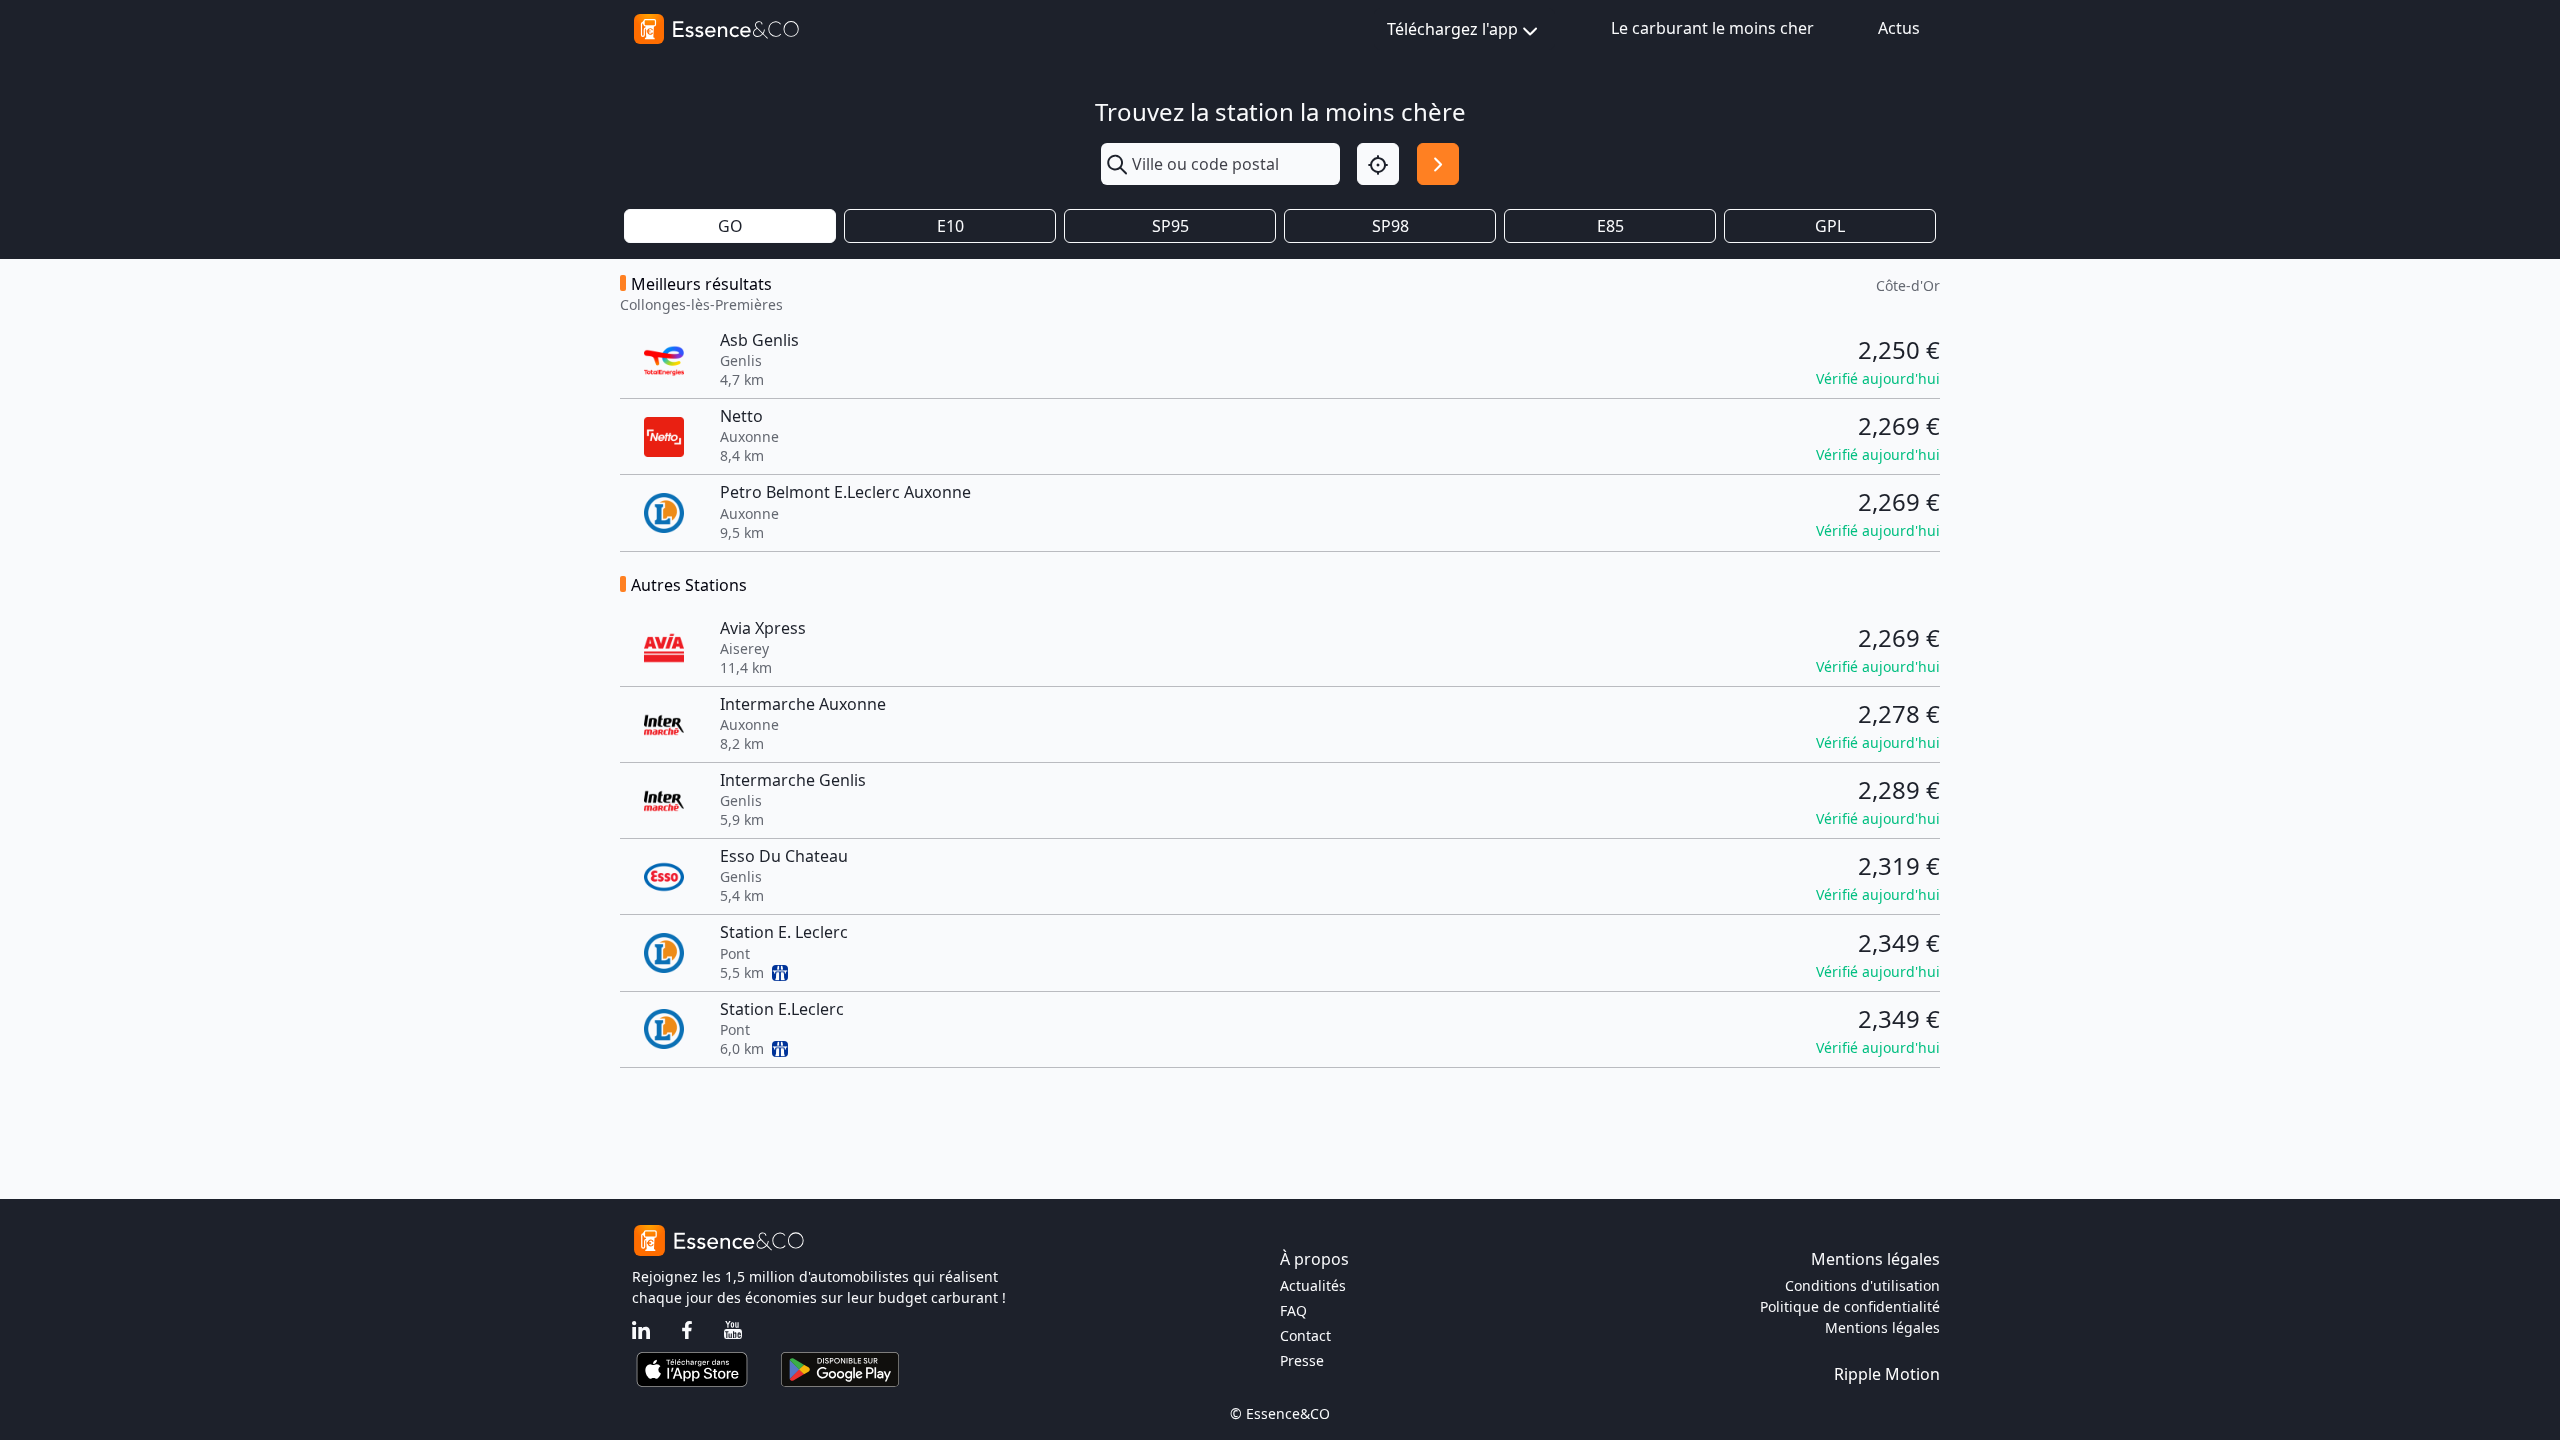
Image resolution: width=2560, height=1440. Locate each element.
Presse (1302, 1360)
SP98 (1390, 226)
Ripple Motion (1887, 1374)
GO (730, 226)
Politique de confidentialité (1850, 1306)
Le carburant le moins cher (1712, 28)
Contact (1305, 1335)
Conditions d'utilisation (1862, 1285)
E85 (1610, 226)
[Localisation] (1378, 164)
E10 (950, 226)
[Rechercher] (1438, 164)
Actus (1899, 28)
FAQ (1293, 1310)
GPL (1830, 226)
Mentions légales (1882, 1327)
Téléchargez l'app (1452, 29)
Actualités (1313, 1285)
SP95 (1170, 226)
